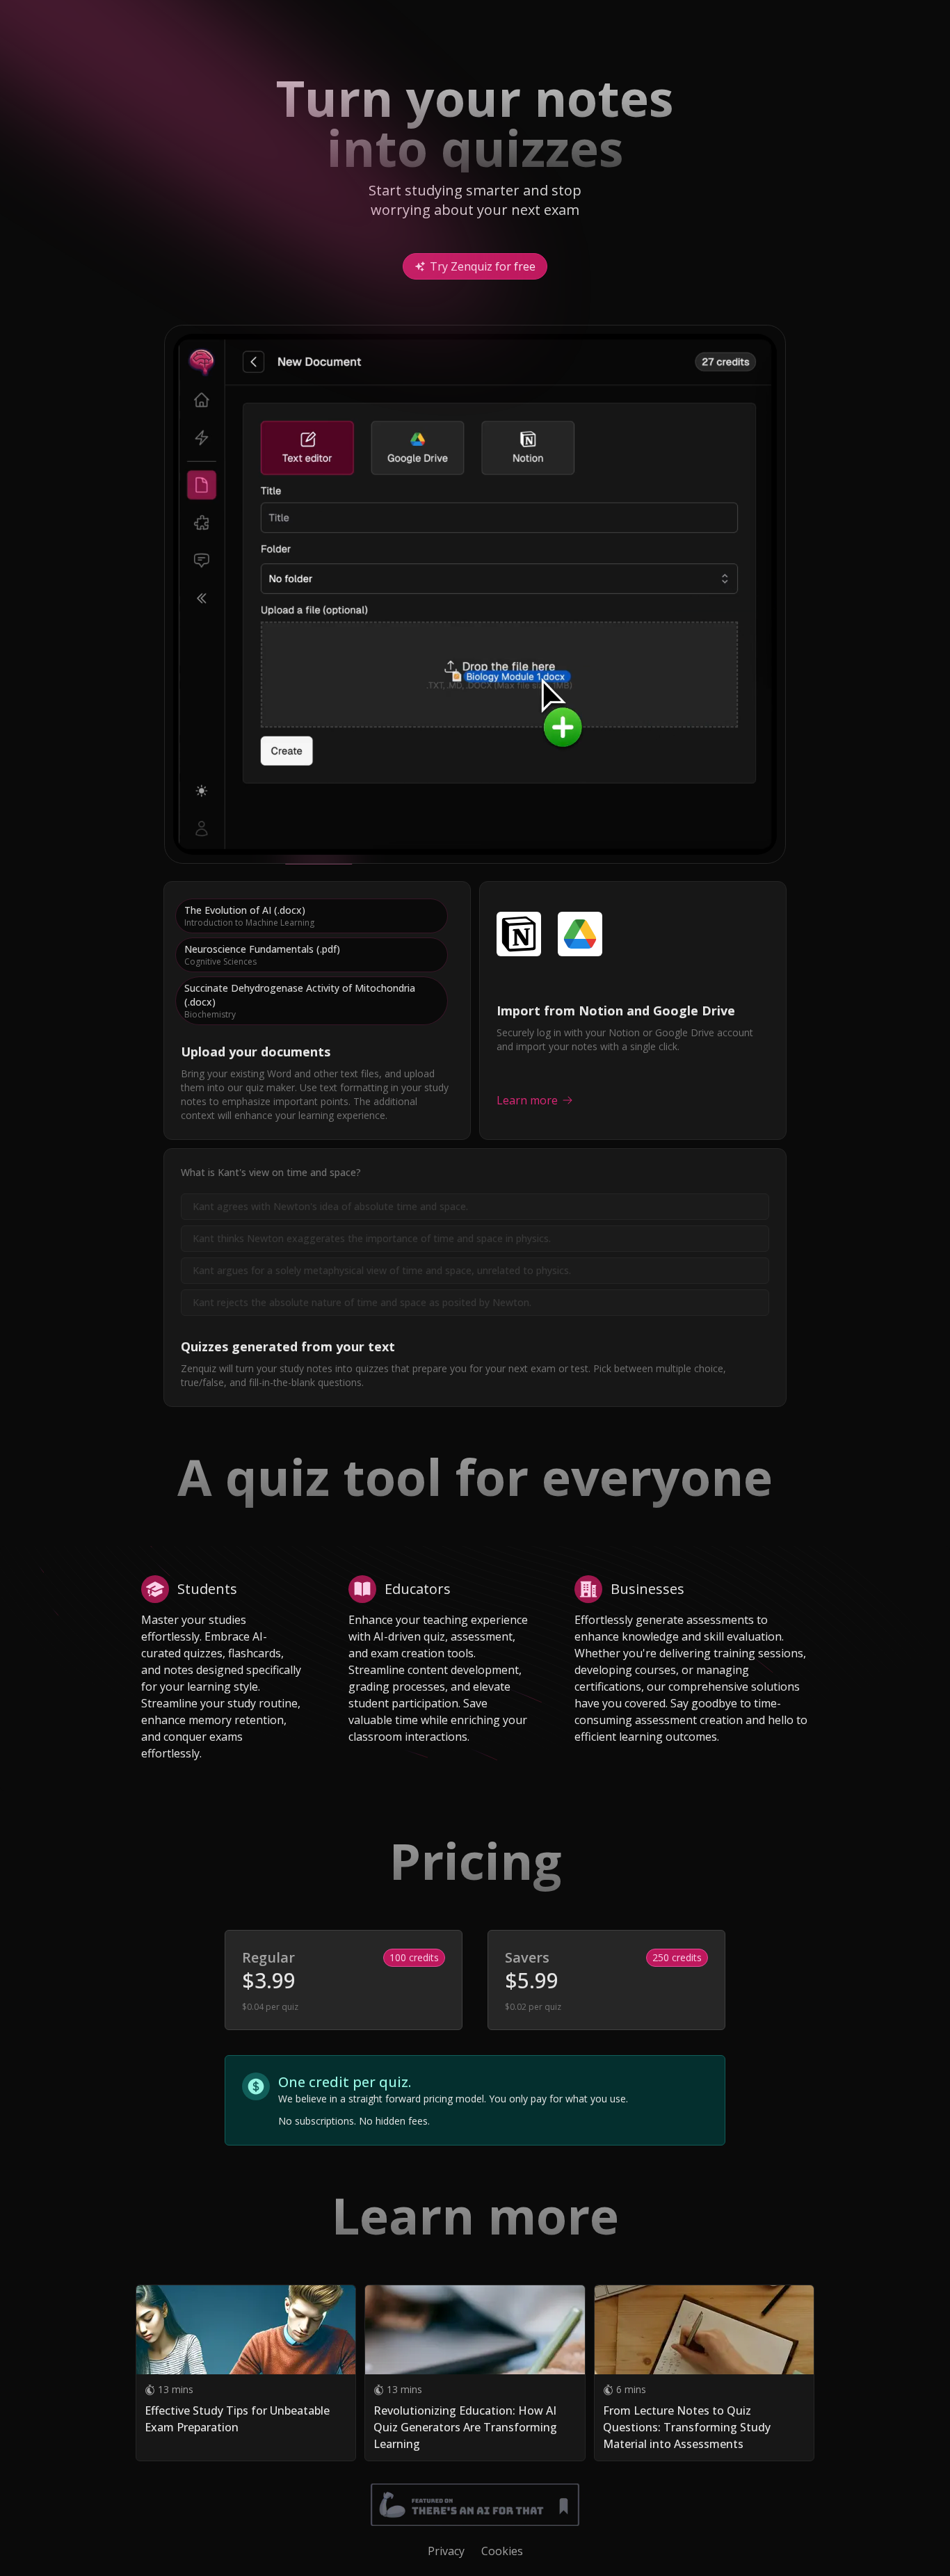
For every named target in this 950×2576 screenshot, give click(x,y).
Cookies (502, 2551)
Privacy (446, 2551)
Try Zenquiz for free (483, 266)
